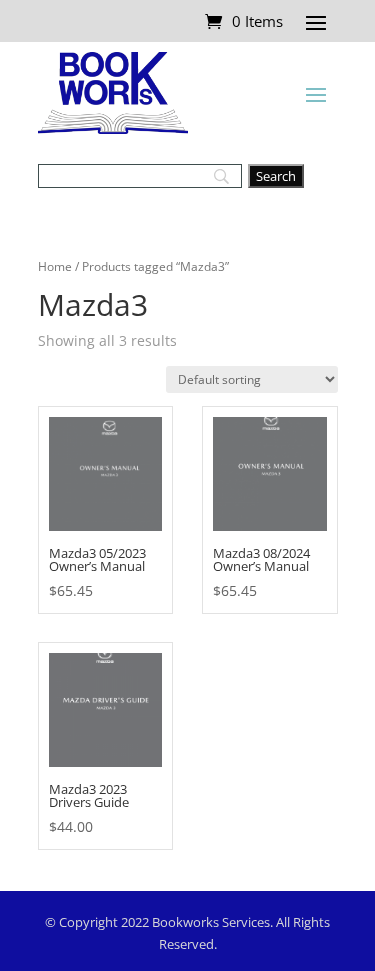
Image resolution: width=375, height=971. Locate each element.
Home (55, 266)
